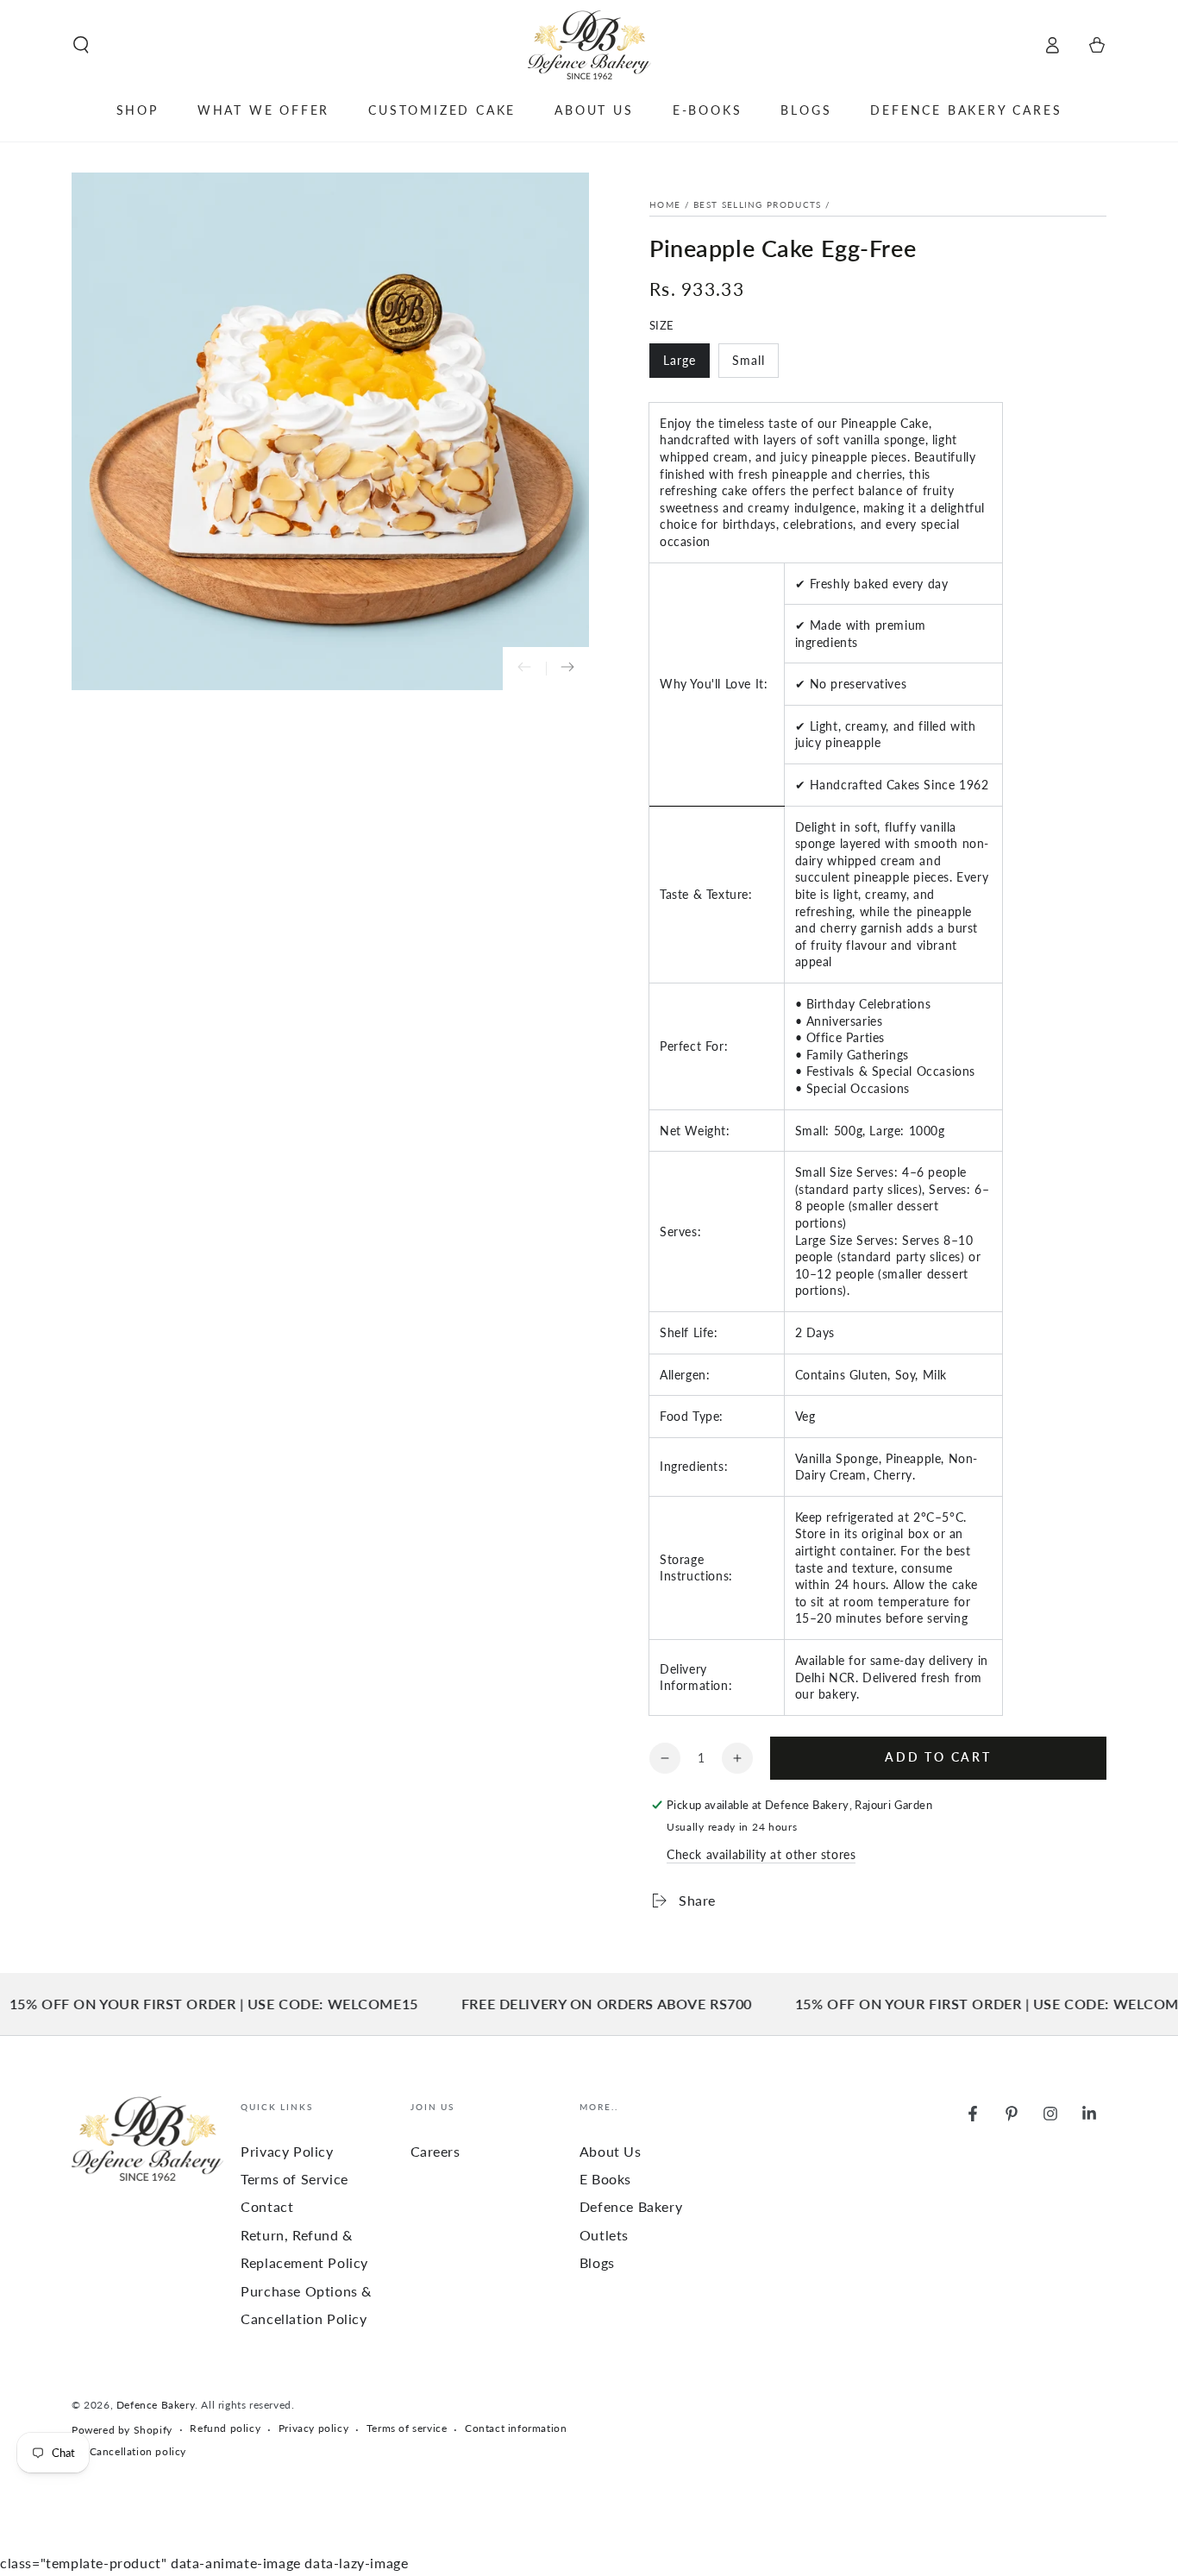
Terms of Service (294, 2179)
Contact (267, 2206)
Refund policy (225, 2428)
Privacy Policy (287, 2151)
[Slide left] (524, 669)
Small (755, 365)
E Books (605, 2179)
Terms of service (407, 2428)
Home (665, 204)
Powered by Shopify (122, 2430)
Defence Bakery (156, 2405)
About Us (611, 2151)
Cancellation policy (138, 2451)
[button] (81, 45)
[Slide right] (567, 669)
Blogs (597, 2262)
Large (686, 365)
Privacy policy (313, 2428)
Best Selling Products (757, 204)
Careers (435, 2151)
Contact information (516, 2428)
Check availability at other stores (761, 1854)
